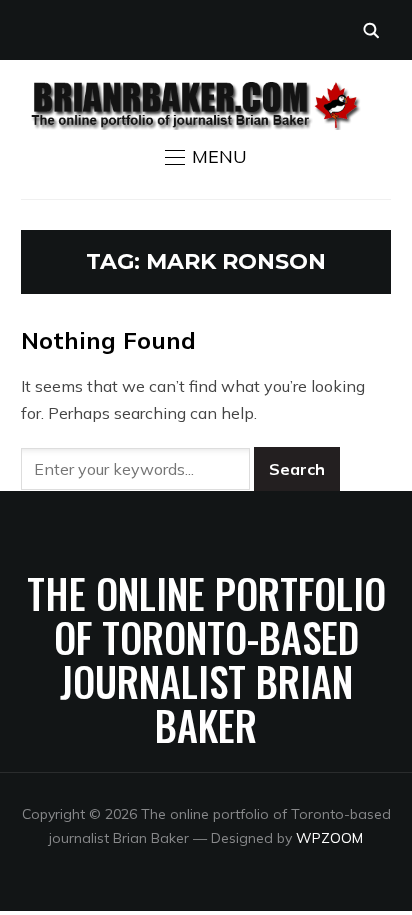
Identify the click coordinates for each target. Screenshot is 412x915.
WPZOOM (329, 838)
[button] (206, 157)
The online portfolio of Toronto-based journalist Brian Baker (206, 659)
